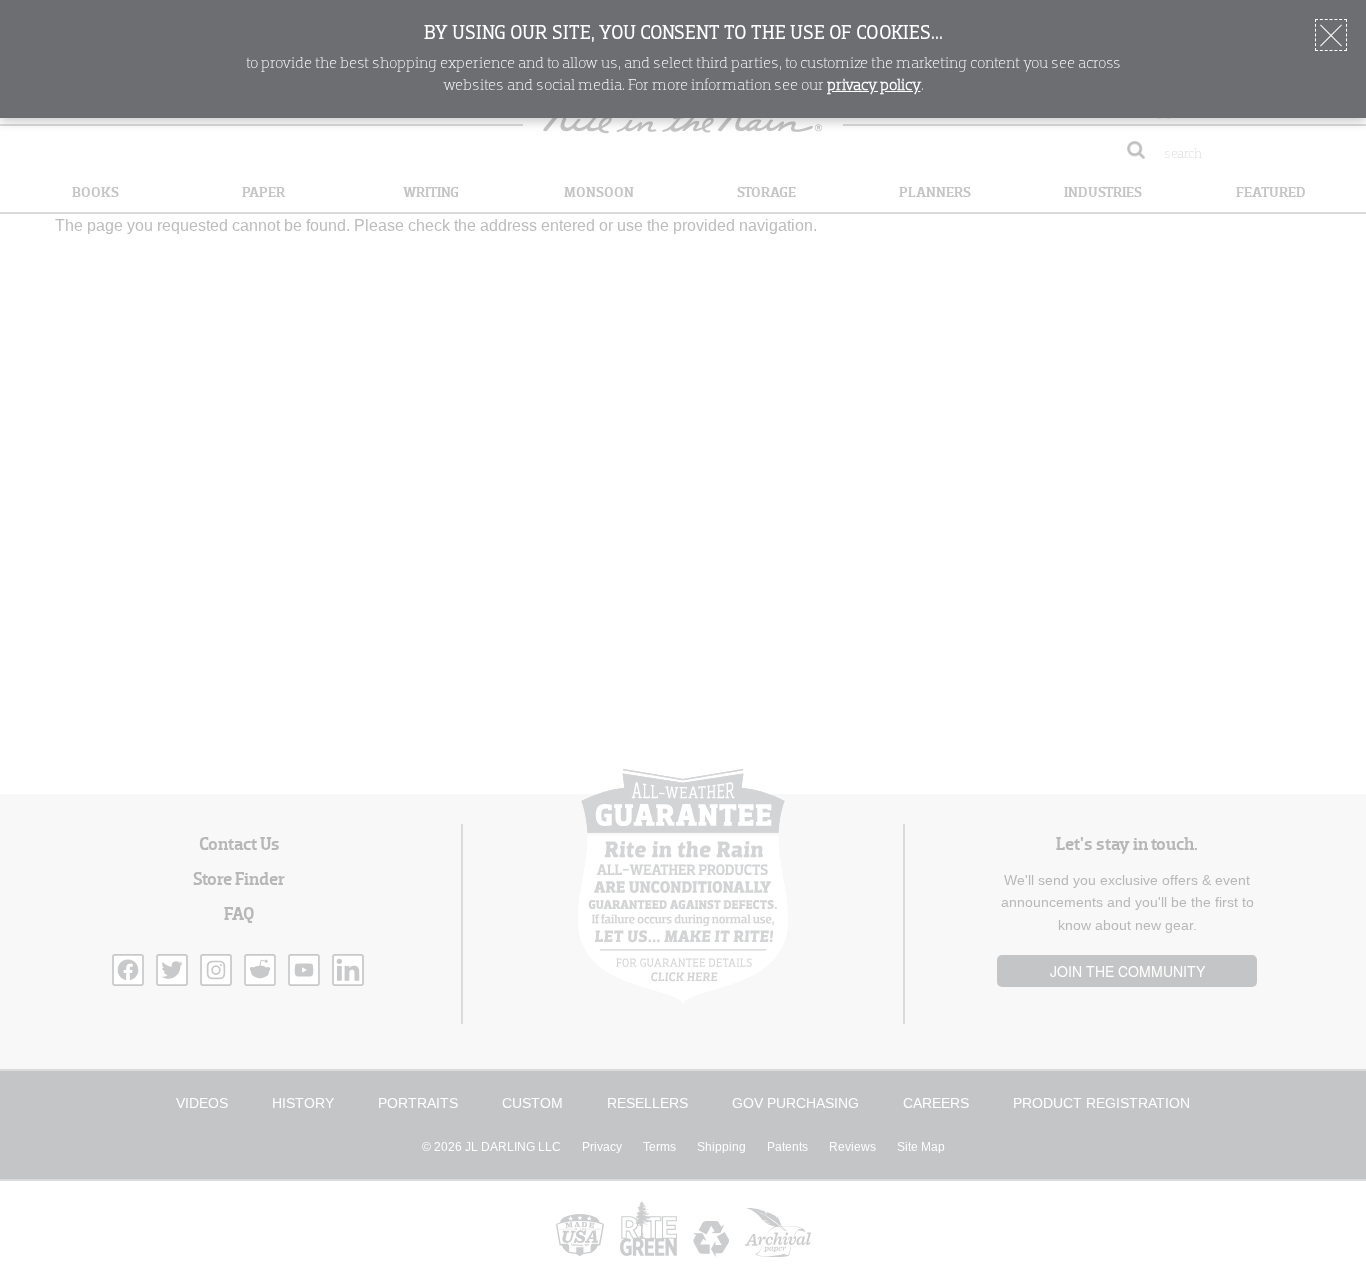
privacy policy (874, 86)
